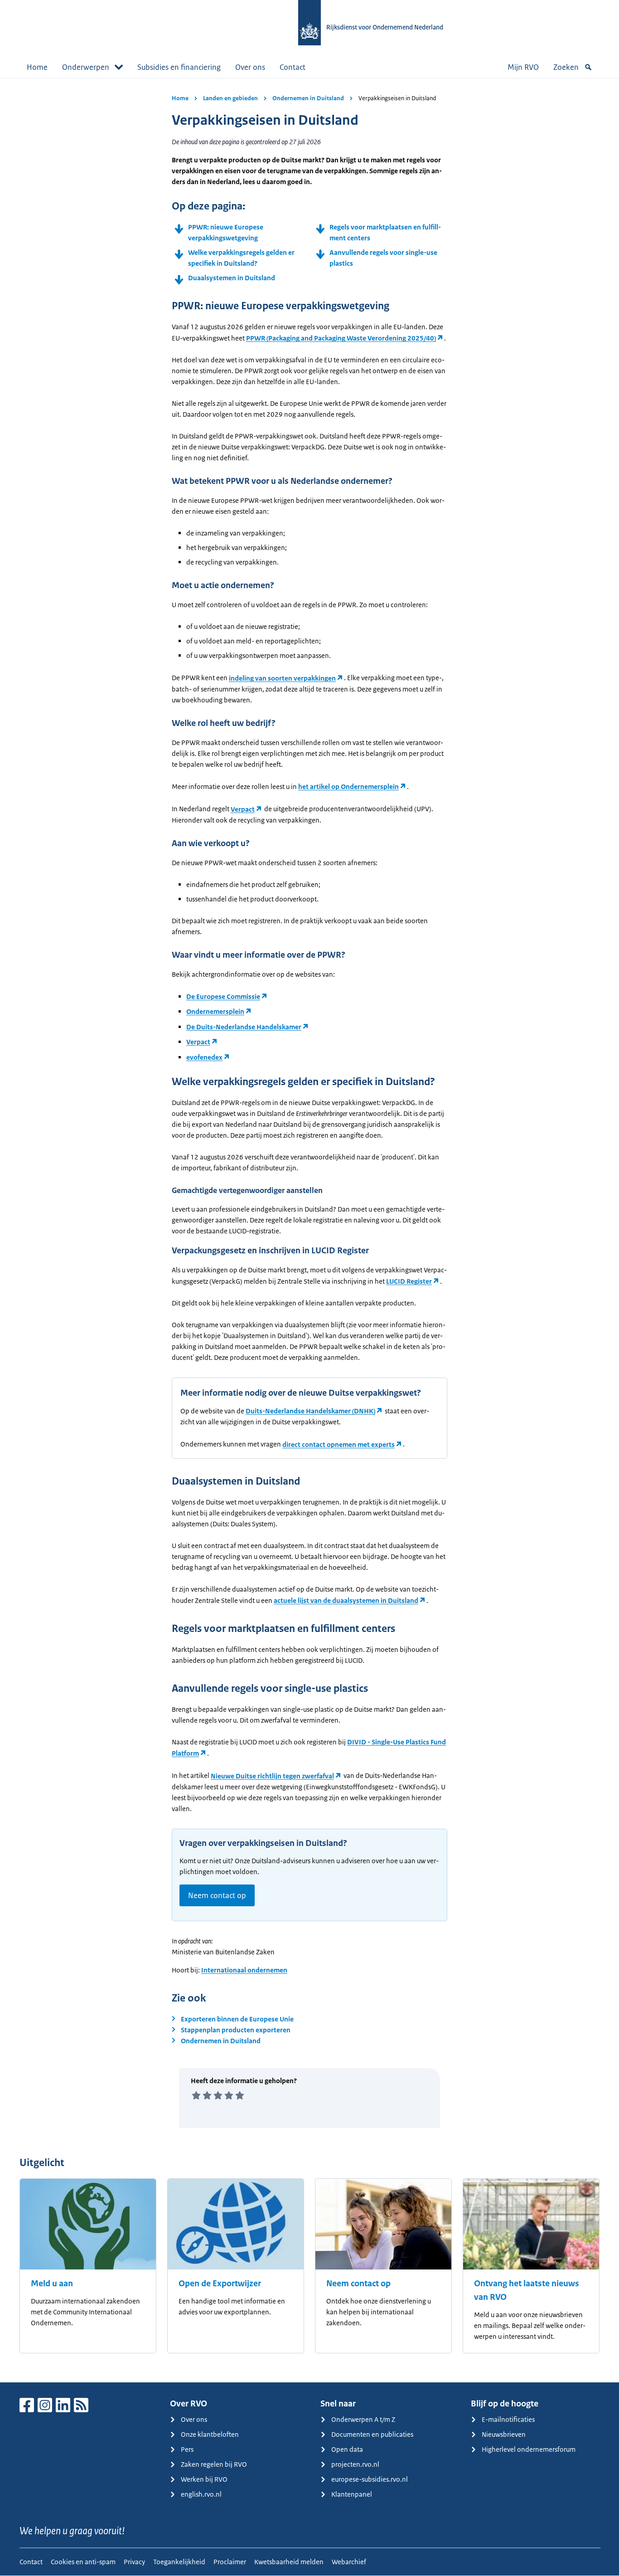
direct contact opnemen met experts (339, 1444)
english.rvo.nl (201, 2494)
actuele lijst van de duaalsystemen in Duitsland (346, 1600)
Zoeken (566, 67)
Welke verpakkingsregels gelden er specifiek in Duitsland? (241, 258)
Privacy (134, 2562)
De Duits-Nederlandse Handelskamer (244, 1027)
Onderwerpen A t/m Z (363, 2419)
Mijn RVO (523, 67)
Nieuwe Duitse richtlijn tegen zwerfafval (272, 1776)
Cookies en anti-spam (83, 2562)
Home (37, 67)
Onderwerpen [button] (86, 67)
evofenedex (204, 1057)
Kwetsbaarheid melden (289, 2562)
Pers (187, 2449)
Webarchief (349, 2562)
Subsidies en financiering (179, 67)
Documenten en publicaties (372, 2434)
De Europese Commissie (223, 996)
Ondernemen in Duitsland (308, 98)
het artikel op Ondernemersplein (348, 786)
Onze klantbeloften (210, 2434)
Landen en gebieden (230, 98)
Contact (293, 67)
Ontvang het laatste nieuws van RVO (527, 2290)
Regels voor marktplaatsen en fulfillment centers (385, 232)
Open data (347, 2449)
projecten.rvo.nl (355, 2464)
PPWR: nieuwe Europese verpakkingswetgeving (226, 232)
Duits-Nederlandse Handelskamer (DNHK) (310, 1411)
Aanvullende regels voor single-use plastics (383, 258)
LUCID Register (409, 1281)
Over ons (250, 67)
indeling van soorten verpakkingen (282, 678)
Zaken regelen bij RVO (214, 2464)
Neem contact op (217, 1895)
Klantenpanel (352, 2494)
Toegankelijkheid (179, 2562)
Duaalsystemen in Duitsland (232, 278)
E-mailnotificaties (508, 2419)
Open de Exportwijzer (220, 2284)
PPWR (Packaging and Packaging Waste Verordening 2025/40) (341, 338)
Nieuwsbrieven (504, 2434)
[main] (309, 1230)
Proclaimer (230, 2562)
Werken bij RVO (204, 2479)
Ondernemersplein (215, 1011)
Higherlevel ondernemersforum (529, 2449)
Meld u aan (52, 2284)
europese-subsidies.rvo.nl (370, 2479)
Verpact (243, 809)
